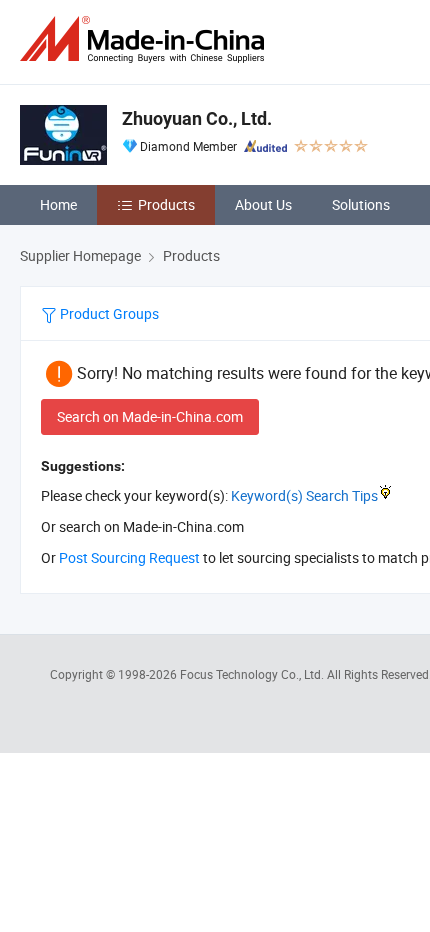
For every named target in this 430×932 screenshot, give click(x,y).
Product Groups (108, 313)
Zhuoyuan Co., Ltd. (197, 118)
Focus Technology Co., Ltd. (253, 674)
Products (166, 204)
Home (58, 204)
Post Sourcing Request (129, 557)
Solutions (361, 204)
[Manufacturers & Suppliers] (146, 39)
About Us (263, 204)
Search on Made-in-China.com (150, 416)
